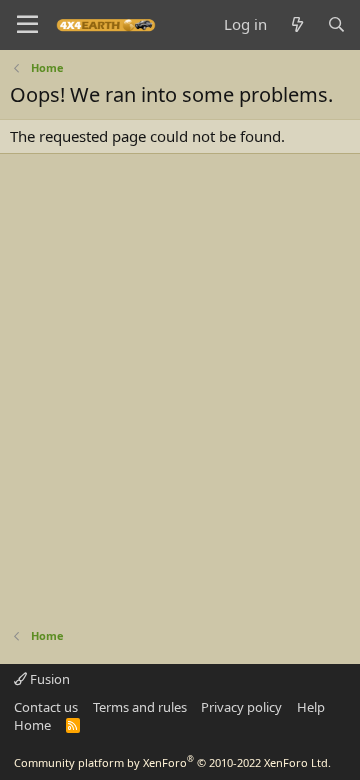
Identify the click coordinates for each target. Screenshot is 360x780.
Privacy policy (241, 707)
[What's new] (296, 24)
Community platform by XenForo (172, 762)
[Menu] (27, 25)
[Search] (336, 24)
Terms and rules (140, 707)
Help (311, 707)
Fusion (48, 679)
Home (32, 725)
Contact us (46, 707)
